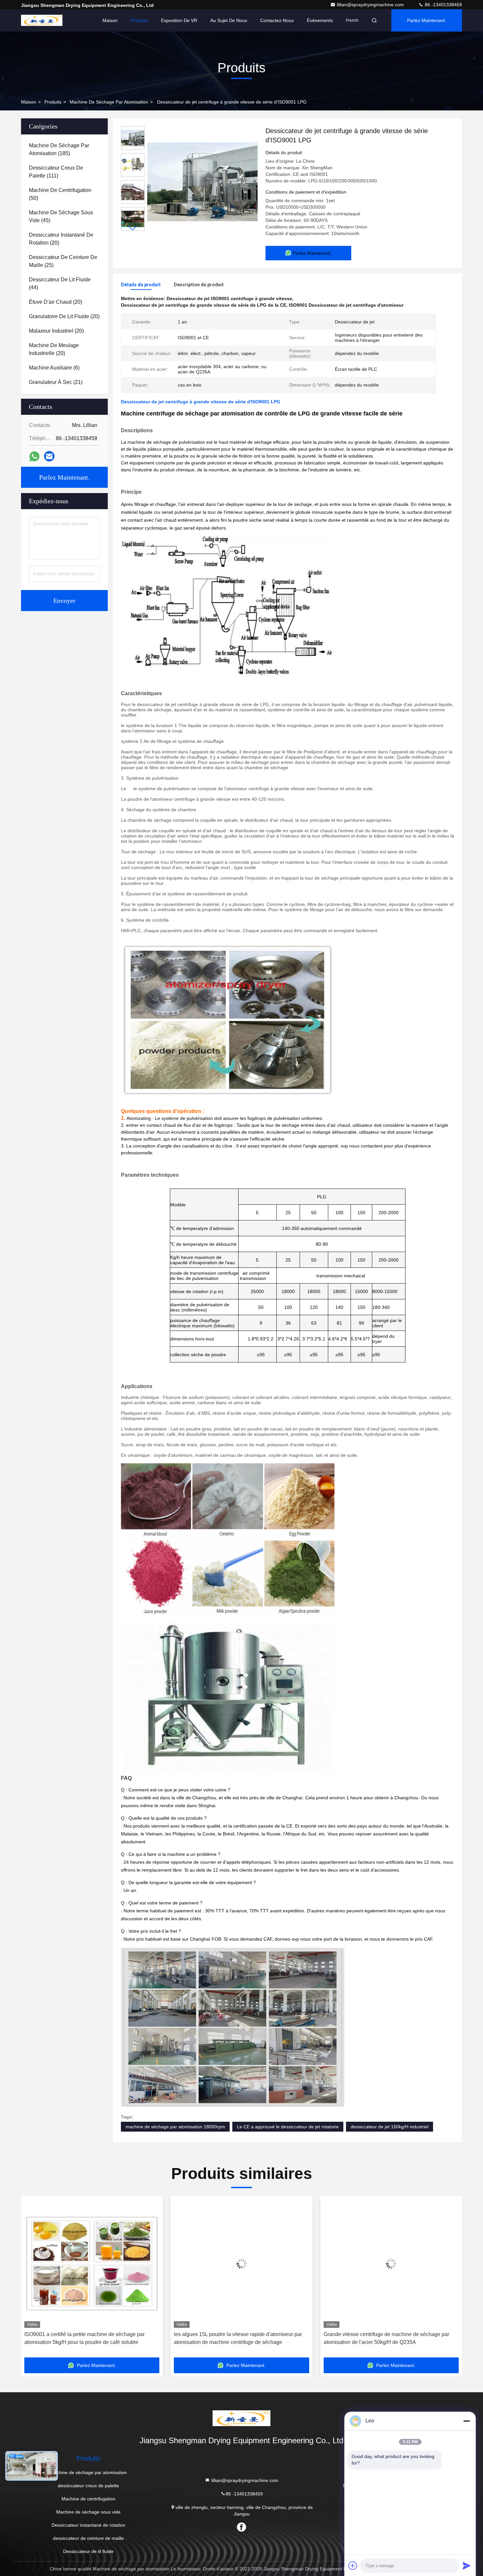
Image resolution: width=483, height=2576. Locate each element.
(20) (61, 239)
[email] (49, 456)
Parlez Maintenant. (427, 20)
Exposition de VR (179, 20)
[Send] (467, 2565)
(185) (59, 149)
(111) (56, 172)
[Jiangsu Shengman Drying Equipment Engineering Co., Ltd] (42, 20)
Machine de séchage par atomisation (109, 102)
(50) (60, 194)
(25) (63, 261)
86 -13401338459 (443, 5)
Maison (110, 20)
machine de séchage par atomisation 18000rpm (175, 2127)
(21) (56, 382)
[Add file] (353, 2565)
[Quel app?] (34, 456)
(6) (54, 368)
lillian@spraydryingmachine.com (371, 5)
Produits (139, 20)
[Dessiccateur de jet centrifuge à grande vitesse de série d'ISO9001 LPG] (202, 181)
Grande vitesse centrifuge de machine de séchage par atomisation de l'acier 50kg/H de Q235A (380, 2338)
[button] (133, 228)
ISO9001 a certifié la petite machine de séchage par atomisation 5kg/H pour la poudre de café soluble (79, 2338)
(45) (61, 216)
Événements (320, 20)
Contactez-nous (277, 20)
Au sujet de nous (229, 20)
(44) (60, 284)
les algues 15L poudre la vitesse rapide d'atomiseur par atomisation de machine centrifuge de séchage (232, 2338)
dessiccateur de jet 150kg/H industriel (390, 2127)
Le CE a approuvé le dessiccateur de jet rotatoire (288, 2127)
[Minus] (467, 2421)
